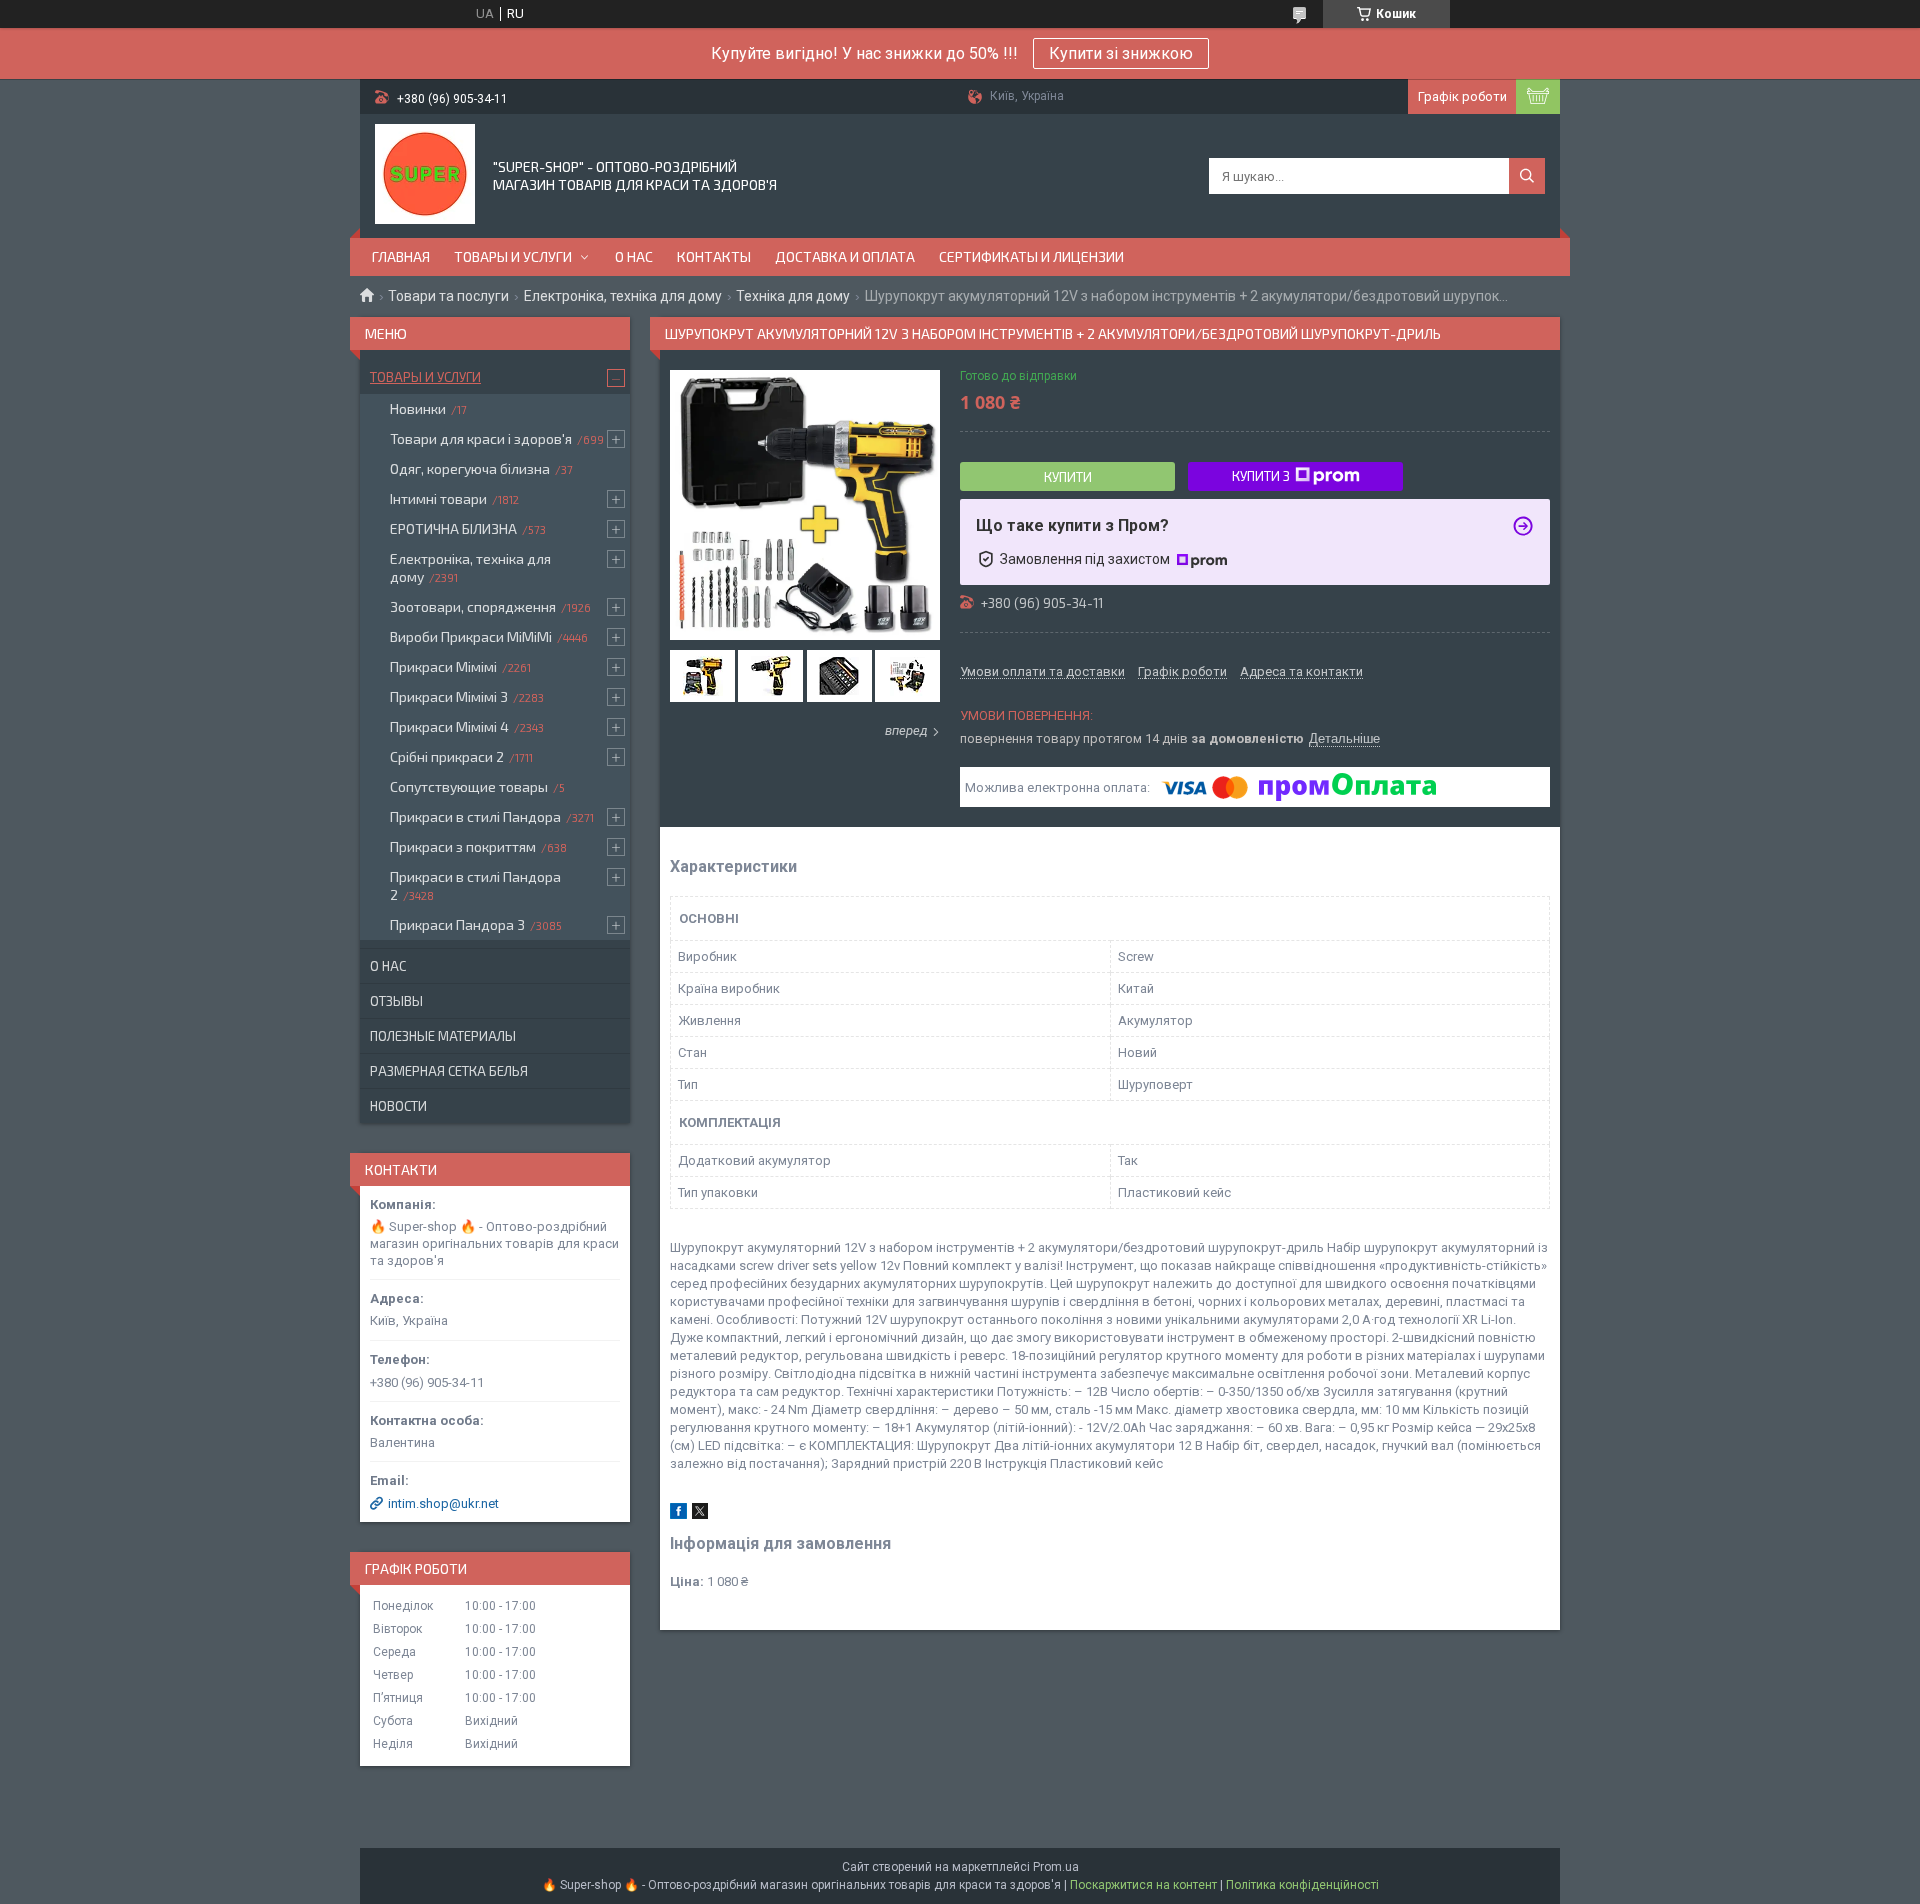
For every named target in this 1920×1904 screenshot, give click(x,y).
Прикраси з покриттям (463, 846)
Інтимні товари (438, 498)
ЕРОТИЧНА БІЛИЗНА (453, 528)
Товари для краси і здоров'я (481, 438)
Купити (1068, 477)
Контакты (714, 256)
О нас (634, 256)
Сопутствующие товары (469, 786)
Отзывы (396, 1001)
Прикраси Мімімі (443, 666)
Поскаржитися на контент (1143, 1885)
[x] (700, 1514)
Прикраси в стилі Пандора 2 (475, 885)
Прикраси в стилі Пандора (475, 816)
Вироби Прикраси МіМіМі (471, 636)
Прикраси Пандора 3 (457, 924)
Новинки (418, 408)
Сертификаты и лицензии (1031, 256)
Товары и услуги (513, 256)
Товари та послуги (448, 296)
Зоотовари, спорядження (473, 606)
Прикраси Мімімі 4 (449, 726)
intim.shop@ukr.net (443, 1503)
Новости (398, 1106)
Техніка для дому (793, 296)
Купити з (1261, 476)
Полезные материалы (443, 1036)
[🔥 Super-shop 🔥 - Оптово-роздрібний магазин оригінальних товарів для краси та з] (425, 174)
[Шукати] (1527, 176)
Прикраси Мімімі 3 (449, 696)
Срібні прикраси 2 (447, 756)
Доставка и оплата (845, 256)
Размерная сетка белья (449, 1071)
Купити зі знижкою (1121, 53)
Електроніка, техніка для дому (623, 296)
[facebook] (678, 1514)
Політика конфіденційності (1302, 1885)
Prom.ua (1056, 1867)
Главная (401, 256)
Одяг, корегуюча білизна (470, 468)
